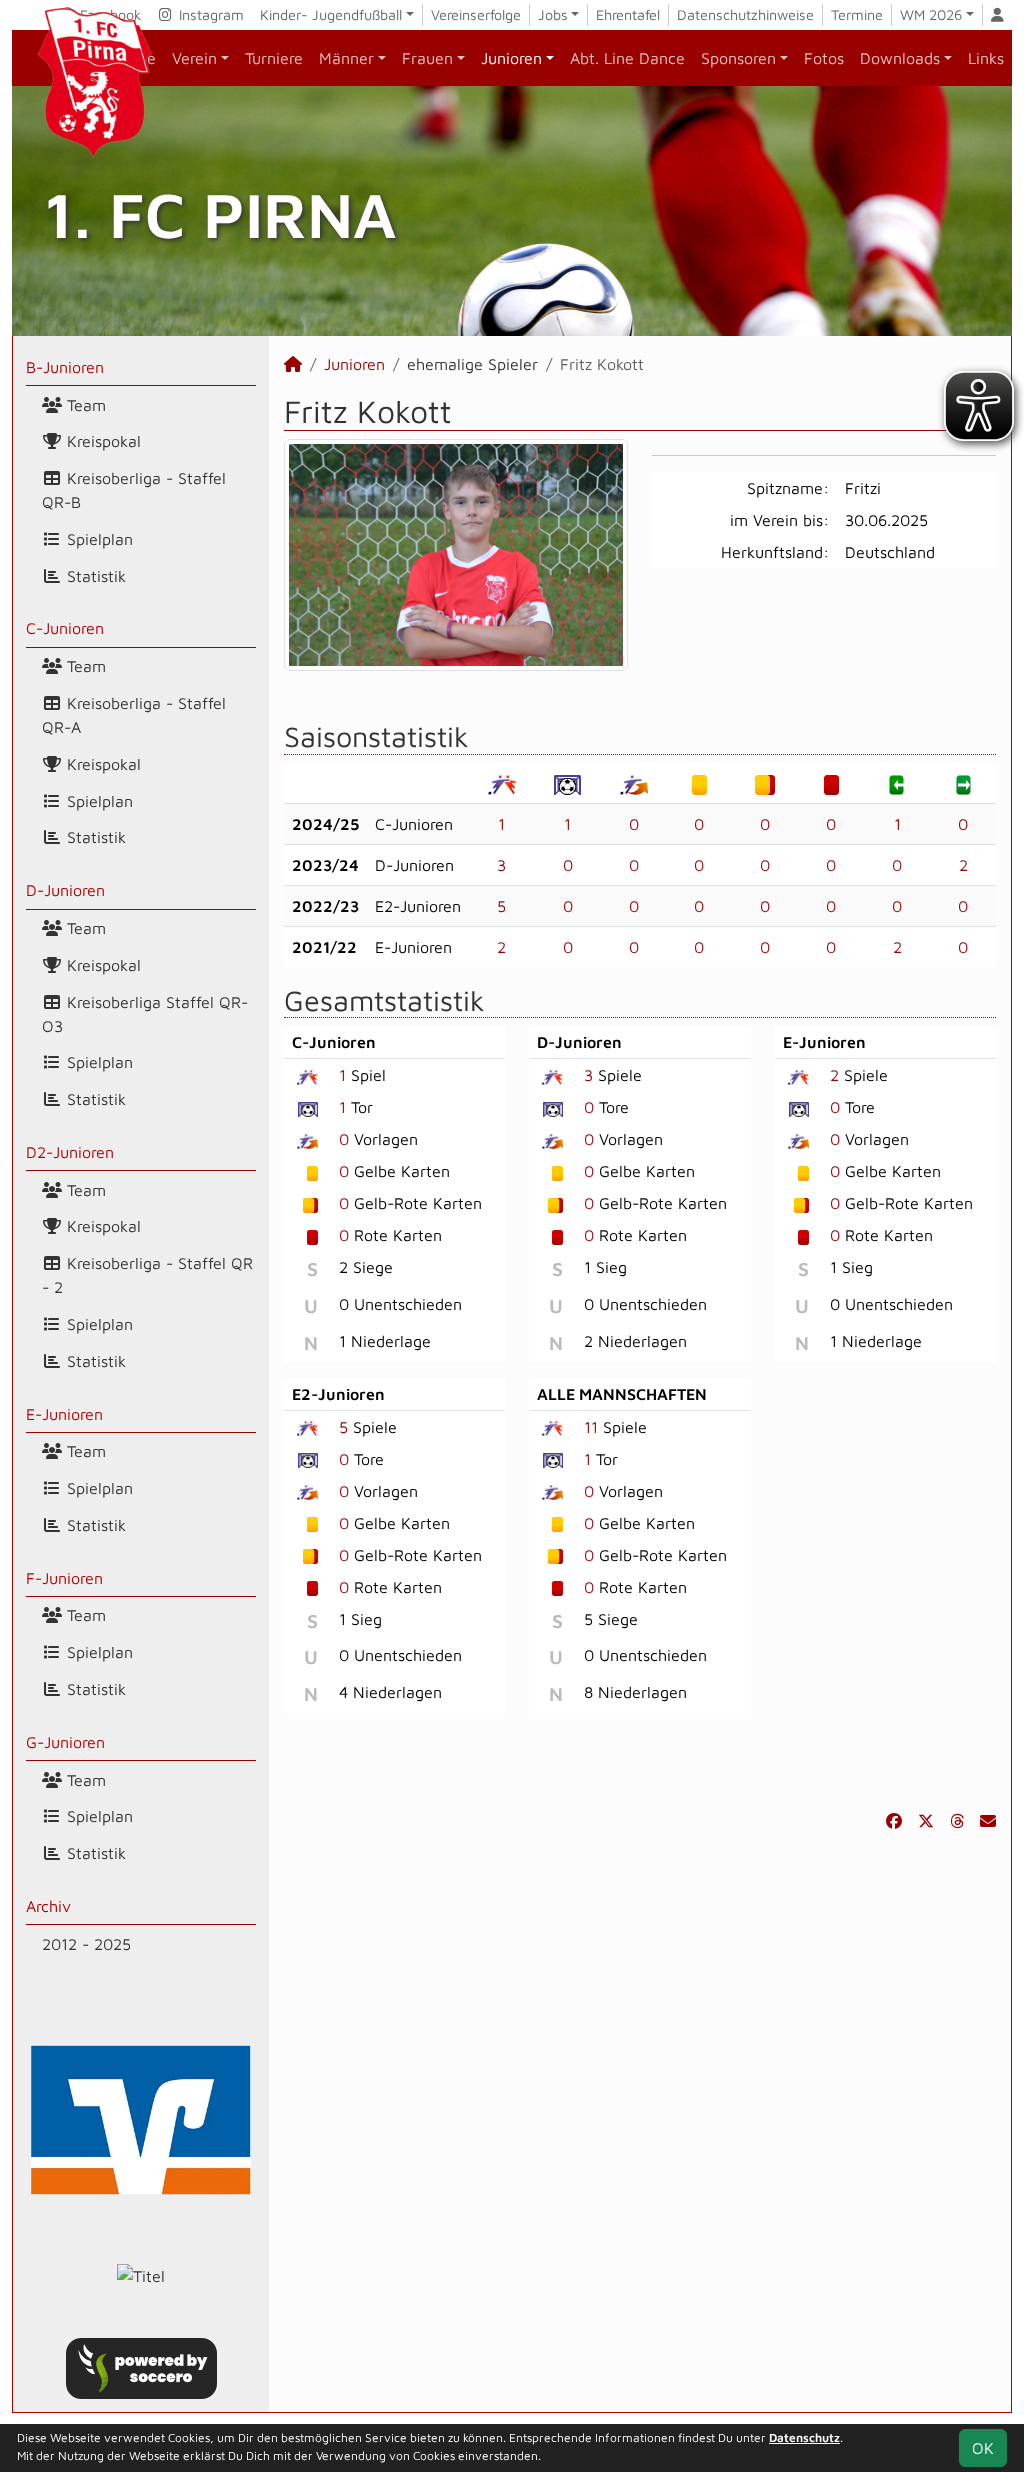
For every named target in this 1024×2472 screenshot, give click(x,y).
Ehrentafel (628, 14)
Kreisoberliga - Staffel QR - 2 (147, 1275)
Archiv (48, 1906)
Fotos (824, 58)
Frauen (427, 58)
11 (591, 1427)
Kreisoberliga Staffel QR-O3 (145, 1014)
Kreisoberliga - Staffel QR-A (134, 715)
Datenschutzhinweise (745, 14)
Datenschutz (804, 2437)
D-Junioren (65, 890)
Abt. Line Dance (627, 58)
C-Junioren (65, 628)
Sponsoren (738, 58)
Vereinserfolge (476, 14)
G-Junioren (65, 1742)
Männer (346, 58)
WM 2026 (931, 14)
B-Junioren (65, 367)
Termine (857, 14)
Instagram (209, 14)
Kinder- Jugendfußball (331, 14)
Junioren (511, 58)
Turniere (274, 58)
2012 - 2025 (86, 1944)
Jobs (553, 14)
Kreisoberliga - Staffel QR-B (134, 490)
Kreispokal (101, 441)
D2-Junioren (70, 1152)
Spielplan (97, 539)
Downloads (900, 58)
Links (986, 58)
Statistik (94, 576)
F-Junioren (64, 1578)
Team (84, 405)
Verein (194, 58)
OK (983, 2448)
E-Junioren (64, 1414)
